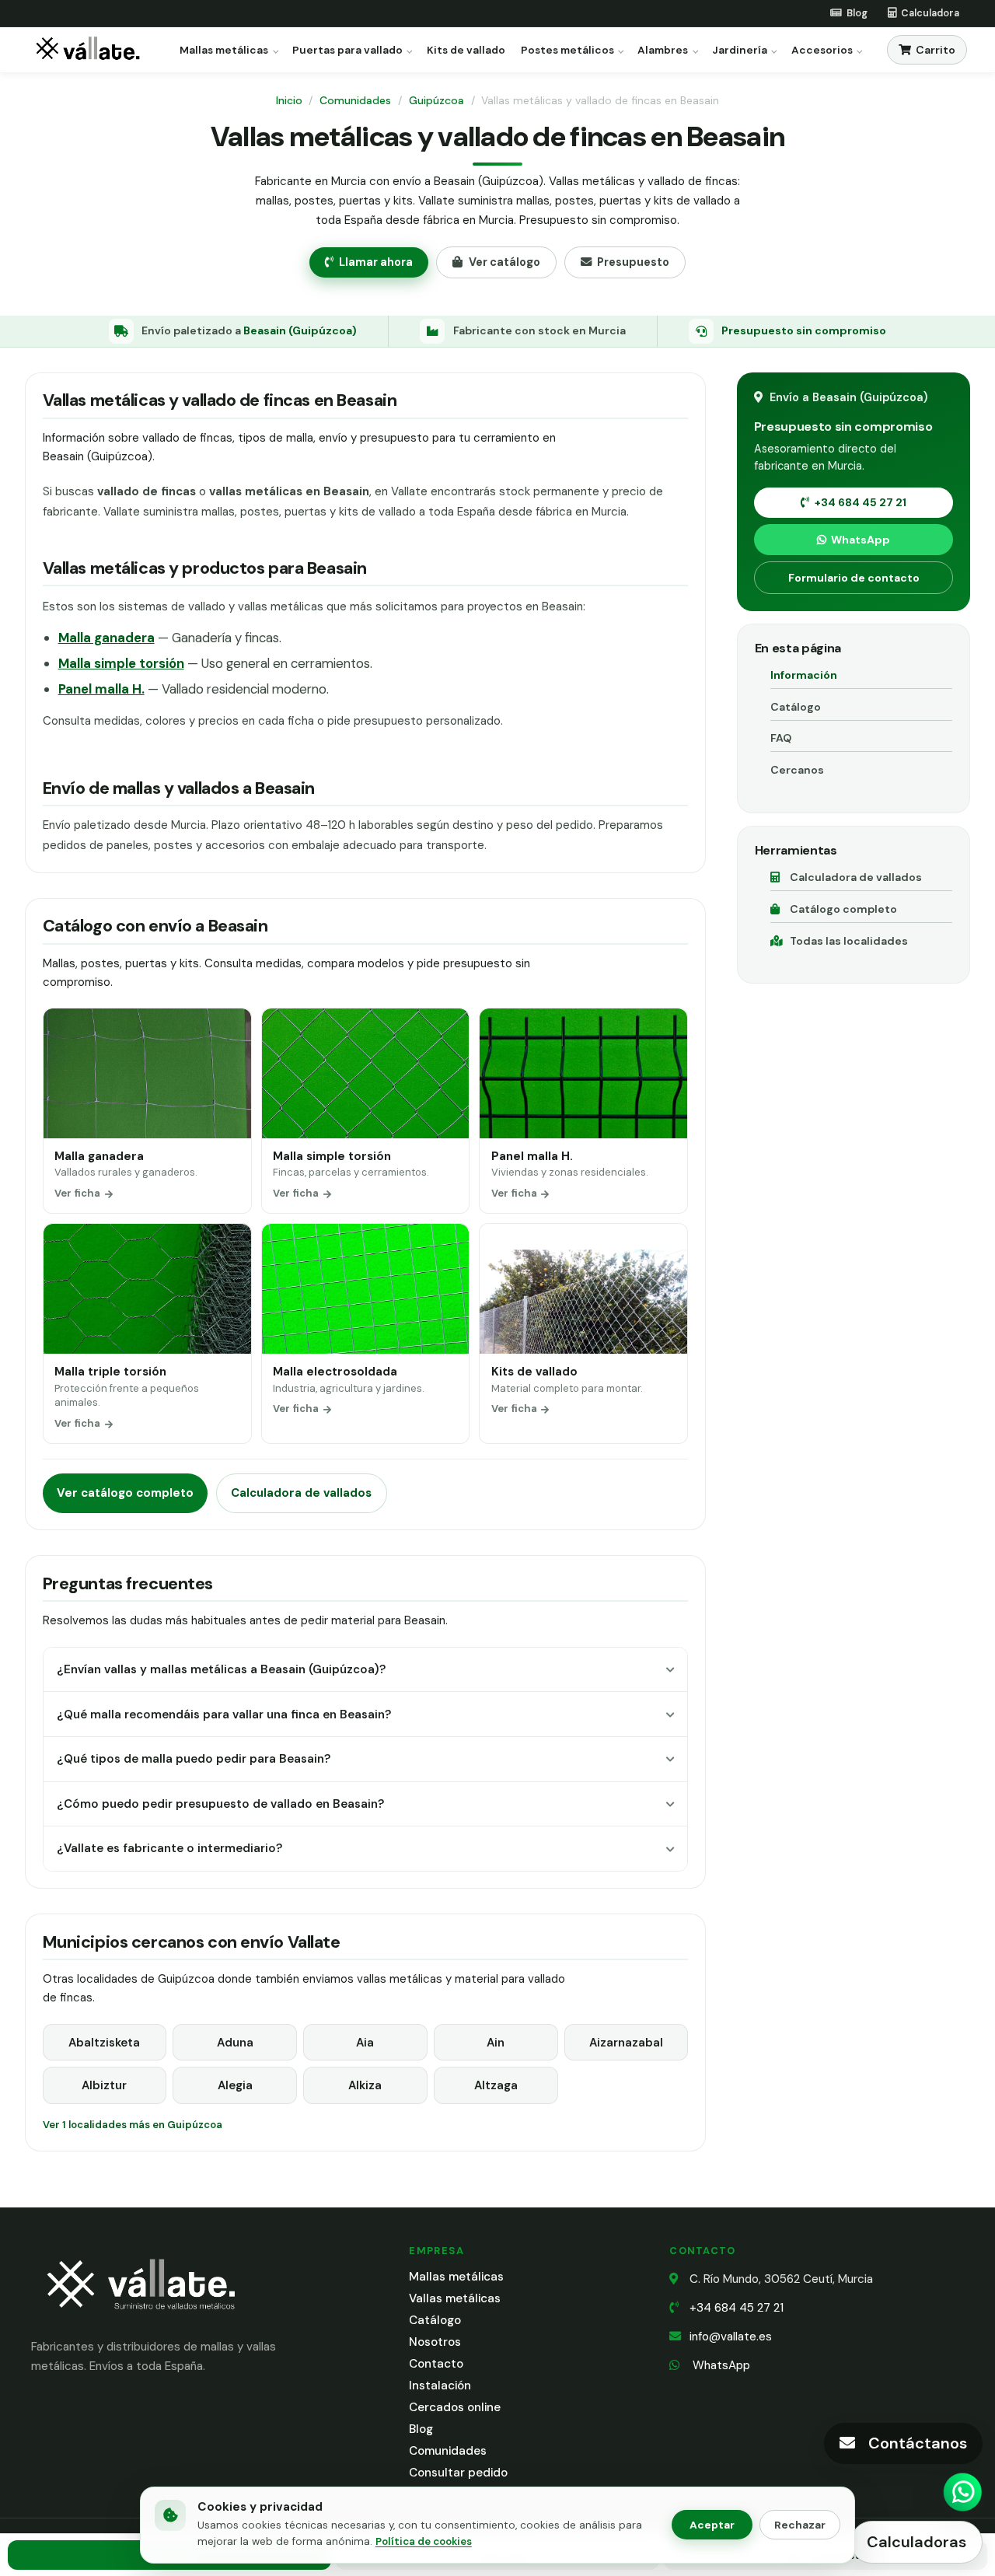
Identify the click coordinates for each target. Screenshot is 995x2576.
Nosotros (435, 2342)
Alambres (663, 51)
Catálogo (796, 707)
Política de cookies (424, 2541)
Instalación (440, 2386)
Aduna (235, 2043)
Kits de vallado (466, 51)
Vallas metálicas (455, 2298)
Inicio (289, 100)
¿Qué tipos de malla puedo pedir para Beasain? (194, 1759)
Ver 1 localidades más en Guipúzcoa (133, 2125)
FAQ (781, 738)
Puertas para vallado (347, 51)
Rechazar (800, 2525)
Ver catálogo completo (125, 1493)
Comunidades (355, 100)
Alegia (235, 2085)
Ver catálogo (504, 262)
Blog (421, 2429)
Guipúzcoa (436, 100)
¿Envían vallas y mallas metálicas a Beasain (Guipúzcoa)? (221, 1669)
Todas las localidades (849, 941)
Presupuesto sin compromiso (804, 330)
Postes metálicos (567, 51)
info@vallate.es (731, 2337)
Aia (365, 2043)
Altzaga (496, 2085)
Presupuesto (633, 262)
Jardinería (740, 51)
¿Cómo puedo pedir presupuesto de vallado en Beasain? (220, 1804)
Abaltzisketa (104, 2043)
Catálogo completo (843, 909)
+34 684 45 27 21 (861, 502)
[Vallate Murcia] (140, 2320)
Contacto (436, 2364)
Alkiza (365, 2085)
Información (804, 675)
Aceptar (712, 2525)
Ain (496, 2043)
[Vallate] (91, 50)
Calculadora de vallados (301, 1493)
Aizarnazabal (626, 2043)
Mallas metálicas (224, 51)
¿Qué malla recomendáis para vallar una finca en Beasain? (224, 1714)
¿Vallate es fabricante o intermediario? (169, 1848)
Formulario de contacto (854, 578)
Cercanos (797, 770)
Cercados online (455, 2407)
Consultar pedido (458, 2473)
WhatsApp (861, 540)
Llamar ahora (376, 262)
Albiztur (104, 2085)
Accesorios (822, 51)
